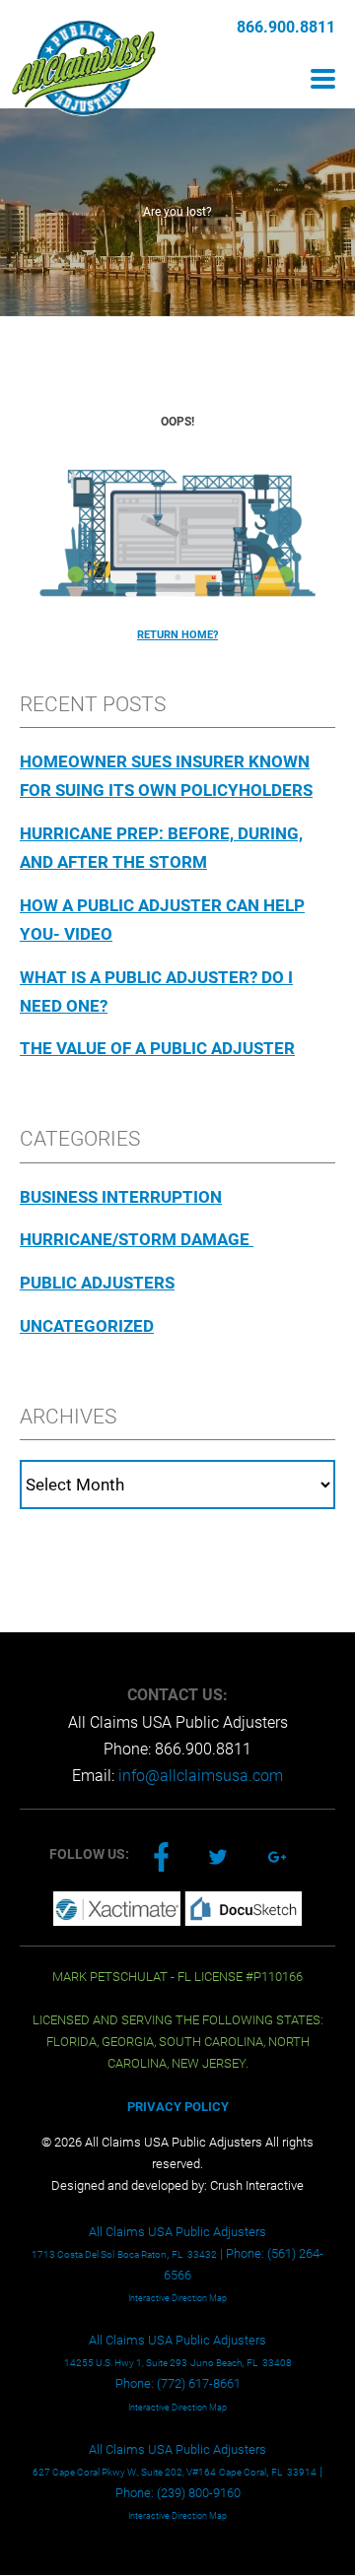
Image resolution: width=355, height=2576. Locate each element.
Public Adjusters (97, 1283)
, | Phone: (149, 2253)
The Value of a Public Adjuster (157, 1048)
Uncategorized (87, 1326)
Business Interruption (121, 1197)
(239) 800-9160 (199, 2493)
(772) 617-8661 (199, 2383)
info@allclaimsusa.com (201, 1776)
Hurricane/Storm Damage (137, 1239)
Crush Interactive (257, 2185)
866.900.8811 (286, 28)
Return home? (177, 635)
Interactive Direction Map (177, 2298)
